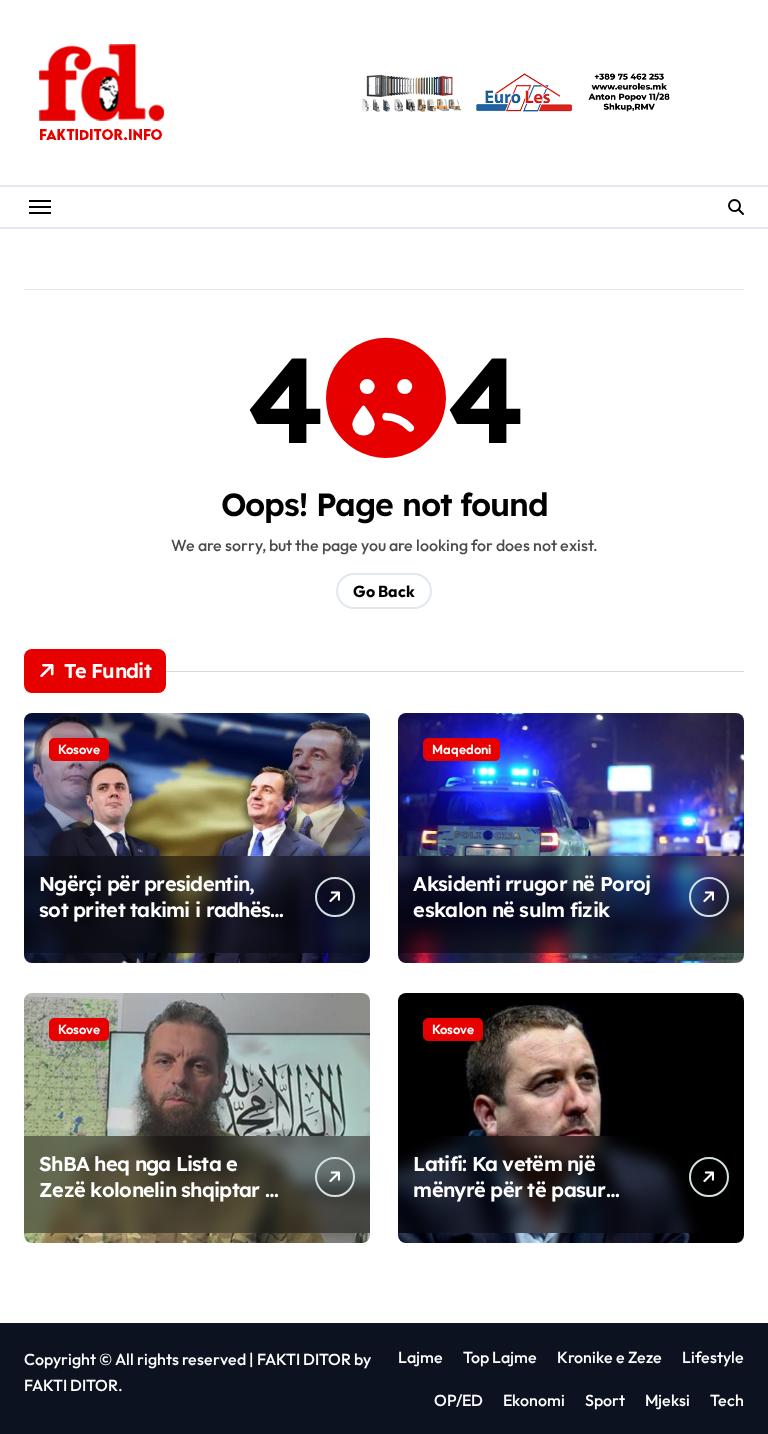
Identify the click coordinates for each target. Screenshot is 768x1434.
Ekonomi (534, 1400)
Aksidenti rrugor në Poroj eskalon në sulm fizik (531, 896)
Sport (605, 1400)
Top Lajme (500, 1357)
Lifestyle (713, 1357)
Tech (727, 1400)
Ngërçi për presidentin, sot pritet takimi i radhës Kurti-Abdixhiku (154, 909)
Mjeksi (667, 1400)
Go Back (384, 591)
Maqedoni (461, 749)
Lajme (420, 1357)
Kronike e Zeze (609, 1357)
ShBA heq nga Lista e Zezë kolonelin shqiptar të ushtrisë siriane (161, 1189)
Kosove (79, 749)
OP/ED (458, 1400)
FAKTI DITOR (304, 1359)
